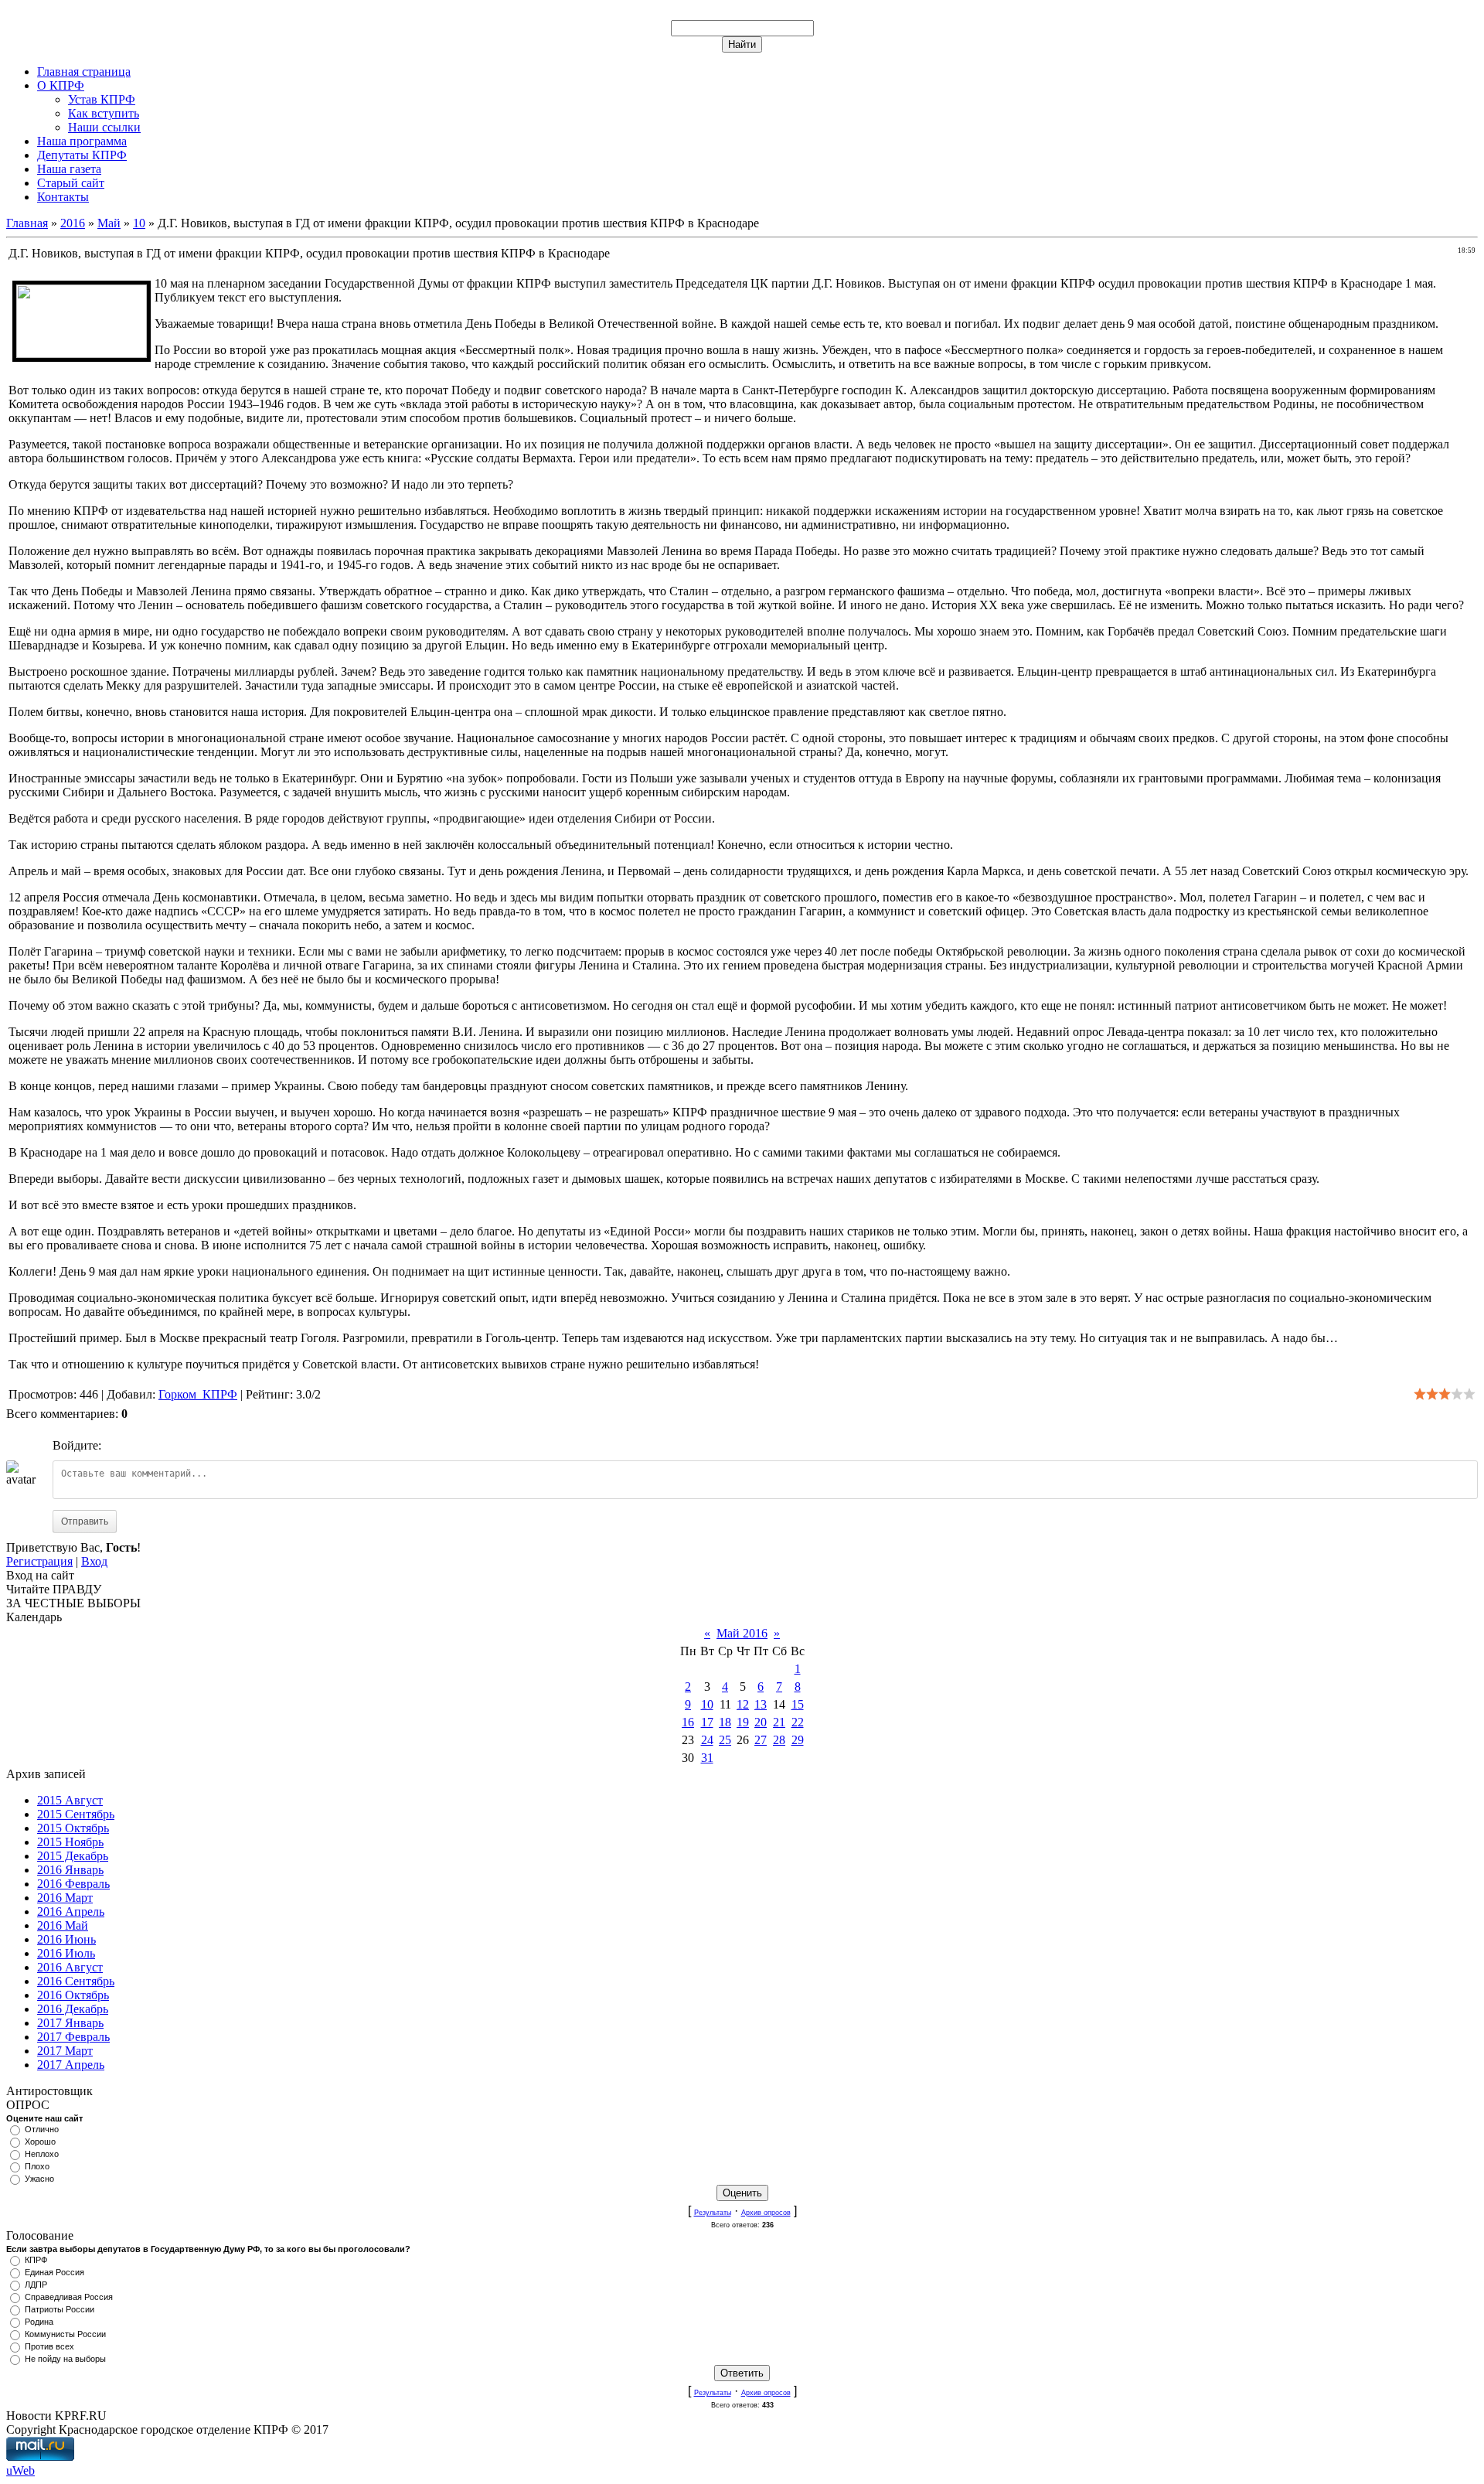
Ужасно (39, 2179)
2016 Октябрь (73, 1995)
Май (109, 223)
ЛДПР (36, 2285)
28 (779, 1740)
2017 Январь (70, 2023)
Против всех (49, 2346)
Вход (94, 1561)
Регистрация (39, 1561)
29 (798, 1740)
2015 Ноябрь (70, 1842)
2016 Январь (70, 1870)
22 (798, 1722)
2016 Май (63, 1925)
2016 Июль (66, 1953)
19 (743, 1722)
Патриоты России (60, 2309)
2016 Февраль (73, 1884)
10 (139, 223)
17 (707, 1722)
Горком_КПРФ (198, 1394)
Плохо (37, 2166)
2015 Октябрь (73, 1828)
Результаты (713, 2213)
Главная (27, 223)
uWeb (20, 2470)
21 (779, 1722)
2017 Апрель (71, 2065)
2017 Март (65, 2051)
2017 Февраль (73, 2037)
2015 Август (70, 1800)
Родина (39, 2322)
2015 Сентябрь (76, 1814)
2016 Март (65, 1898)
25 (725, 1740)
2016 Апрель (71, 1912)
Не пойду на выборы (65, 2359)
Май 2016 (742, 1633)
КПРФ (36, 2260)
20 (761, 1722)
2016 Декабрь (73, 2009)
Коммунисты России (65, 2334)
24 (707, 1740)
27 (761, 1740)
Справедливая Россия (69, 2297)
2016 (73, 223)
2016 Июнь (66, 1939)
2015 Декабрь (73, 1856)
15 (798, 1704)
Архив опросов (766, 2213)
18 (725, 1722)
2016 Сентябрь (76, 1981)
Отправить (85, 1521)
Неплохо (42, 2154)
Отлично (42, 2129)
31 (707, 1758)
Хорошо (40, 2142)
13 (761, 1704)
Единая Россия (54, 2272)
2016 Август (70, 1967)
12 (743, 1704)
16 (688, 1722)
